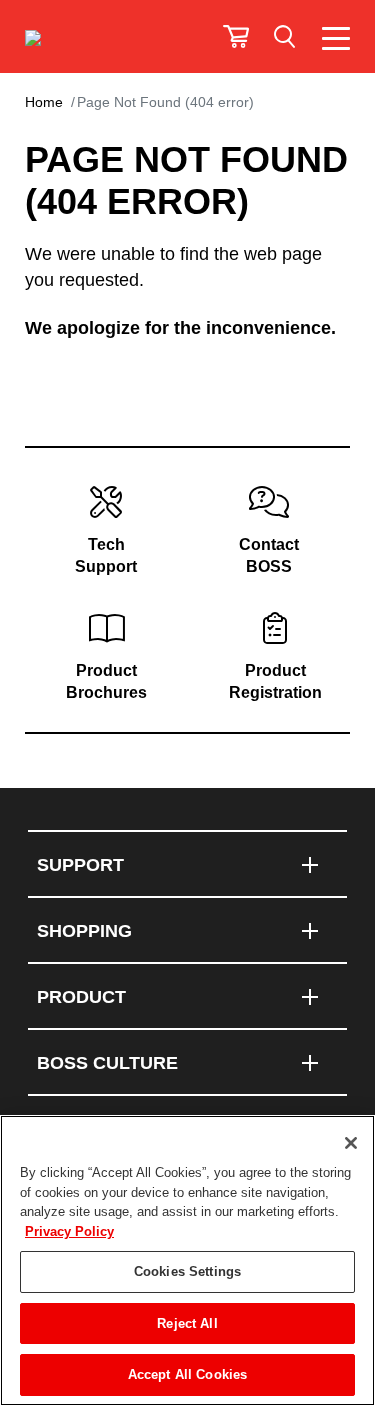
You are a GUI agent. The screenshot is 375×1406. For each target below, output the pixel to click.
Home (44, 102)
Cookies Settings (187, 1271)
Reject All (187, 1323)
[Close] (351, 1143)
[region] (187, 1260)
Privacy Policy (69, 1231)
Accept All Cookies (187, 1374)
